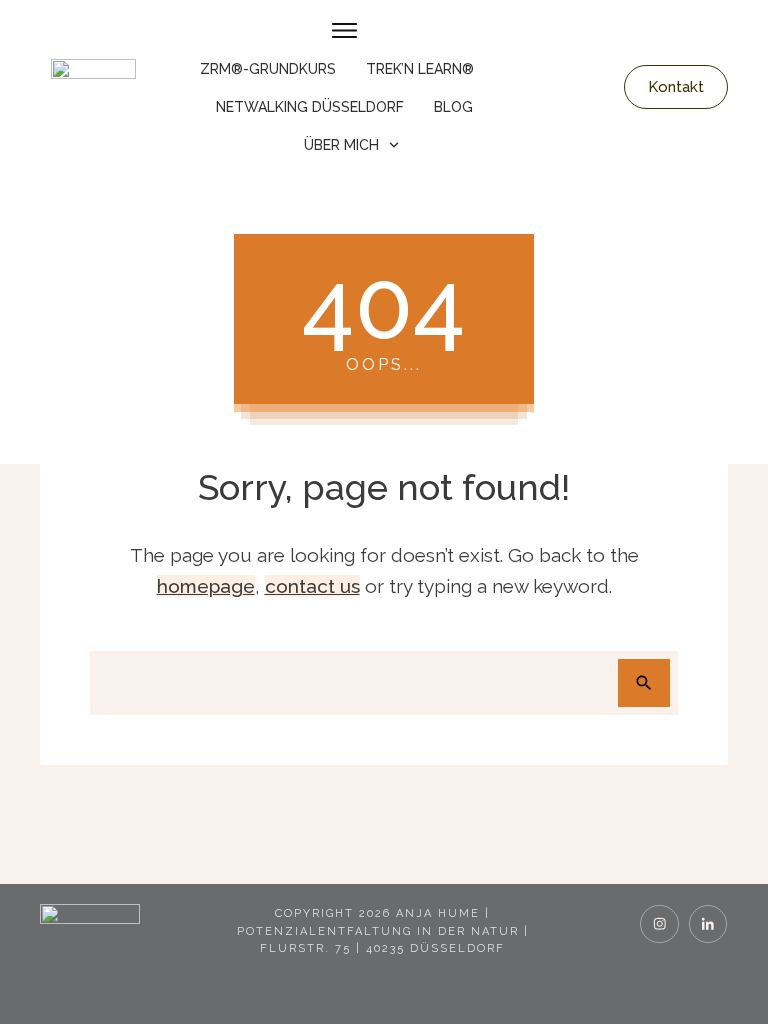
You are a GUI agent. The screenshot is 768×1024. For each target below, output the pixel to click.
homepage (206, 586)
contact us (312, 586)
